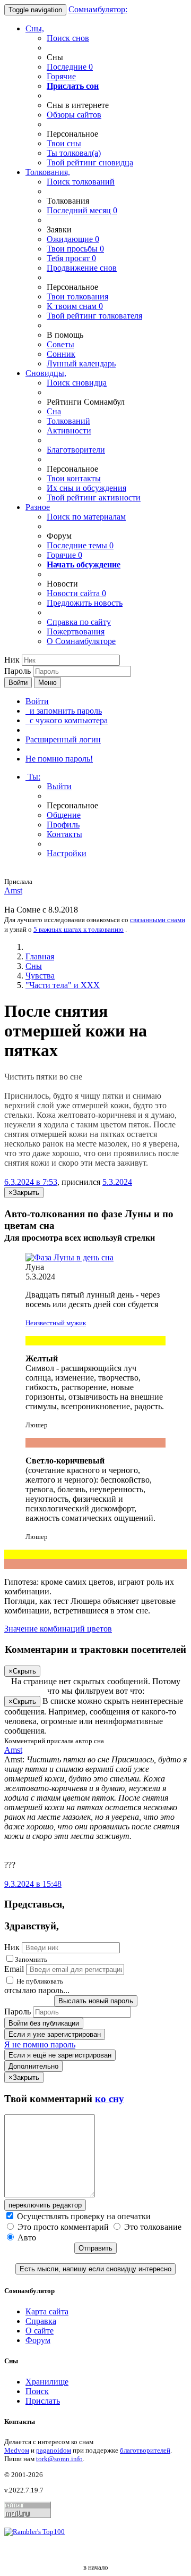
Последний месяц (82, 210)
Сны (34, 966)
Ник (12, 660)
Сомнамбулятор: (98, 9)
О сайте (40, 2331)
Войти (18, 683)
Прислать (43, 2401)
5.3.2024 (117, 1182)
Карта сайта (47, 2311)
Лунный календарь (81, 363)
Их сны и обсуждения (86, 488)
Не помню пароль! (59, 759)
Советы (60, 344)
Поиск (37, 2391)
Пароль (18, 671)
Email (14, 1969)
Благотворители (76, 450)
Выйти (59, 786)
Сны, (35, 28)
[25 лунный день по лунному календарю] (95, 1258)
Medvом (17, 2450)
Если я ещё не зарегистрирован (60, 2055)
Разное (38, 507)
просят (71, 258)
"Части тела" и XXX (63, 985)
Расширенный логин (63, 739)
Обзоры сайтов (74, 115)
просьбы (75, 249)
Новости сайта (76, 593)
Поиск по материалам (86, 517)
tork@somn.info (59, 2459)
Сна (54, 411)
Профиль (63, 825)
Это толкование (152, 2227)
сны (64, 143)
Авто (26, 2238)
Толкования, (48, 172)
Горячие (61, 76)
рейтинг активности (94, 497)
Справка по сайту (79, 622)
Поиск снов (68, 38)
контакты (74, 478)
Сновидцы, (46, 373)
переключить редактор (45, 2205)
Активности (69, 430)
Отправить (95, 2248)
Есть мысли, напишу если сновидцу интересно (95, 2269)
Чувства (40, 976)
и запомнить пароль (64, 711)
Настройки (67, 853)
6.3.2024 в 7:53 (31, 1182)
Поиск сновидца (77, 383)
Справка (41, 2321)
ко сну (110, 2099)
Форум (38, 2340)
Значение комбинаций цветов (58, 1629)
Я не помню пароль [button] (40, 2044)
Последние (70, 67)
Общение (64, 815)
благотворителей (145, 2450)
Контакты (64, 834)
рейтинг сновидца (90, 162)
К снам (75, 306)
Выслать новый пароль (96, 2001)
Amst (13, 890)
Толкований (68, 421)
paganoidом (54, 2450)
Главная (40, 956)
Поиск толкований (81, 182)
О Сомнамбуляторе (81, 641)
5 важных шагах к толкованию (79, 929)
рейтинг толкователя (94, 316)
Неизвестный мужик (56, 1323)
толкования (77, 296)
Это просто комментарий (63, 2227)
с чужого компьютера (67, 720)
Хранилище (47, 2382)
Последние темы (80, 545)
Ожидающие (73, 239)
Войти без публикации (44, 2023)
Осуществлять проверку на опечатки (83, 2216)
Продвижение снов (82, 268)
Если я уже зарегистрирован (55, 2034)
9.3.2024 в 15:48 (33, 1884)
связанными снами (158, 920)
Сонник (61, 354)
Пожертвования (76, 632)
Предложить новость (85, 603)
